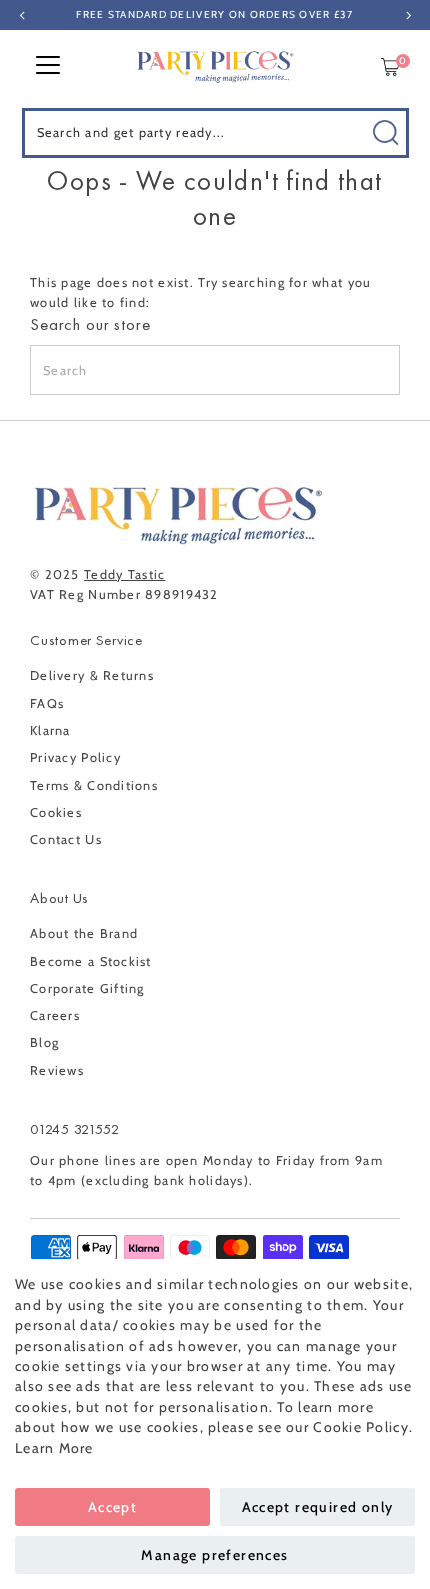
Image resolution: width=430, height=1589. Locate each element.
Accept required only (318, 1507)
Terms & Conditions (94, 785)
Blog (44, 1042)
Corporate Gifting (87, 988)
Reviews (57, 1070)
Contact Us (66, 839)
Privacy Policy (75, 757)
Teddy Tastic (124, 574)
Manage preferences (214, 1555)
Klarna (50, 730)
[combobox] (215, 133)
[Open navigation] (48, 67)
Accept (112, 1507)
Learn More (54, 1448)
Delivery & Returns (92, 675)
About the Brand (84, 933)
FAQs (47, 703)
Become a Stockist (91, 961)
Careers (55, 1015)
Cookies (56, 812)
